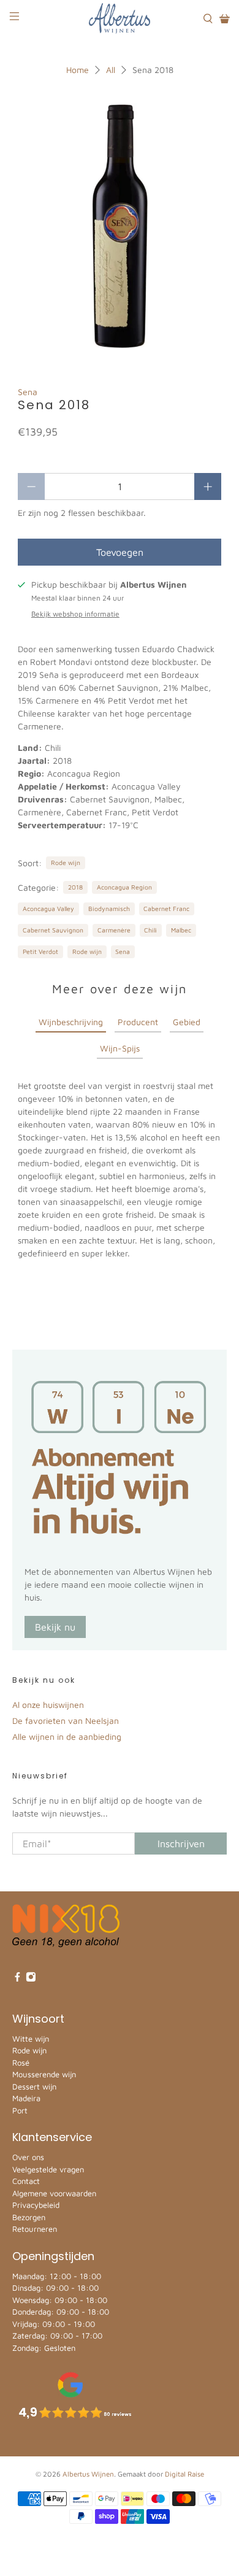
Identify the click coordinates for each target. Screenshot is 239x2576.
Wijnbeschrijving (71, 1022)
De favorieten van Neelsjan (66, 1721)
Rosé (21, 2063)
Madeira (26, 2098)
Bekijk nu (55, 1627)
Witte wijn (31, 2039)
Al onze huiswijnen (48, 1705)
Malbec (181, 930)
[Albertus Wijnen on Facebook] (17, 1979)
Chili (150, 930)
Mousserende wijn (44, 2074)
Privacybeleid (36, 2205)
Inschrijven (181, 1844)
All (111, 70)
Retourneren (35, 2229)
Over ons (28, 2157)
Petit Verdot (40, 952)
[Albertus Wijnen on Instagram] (31, 1979)
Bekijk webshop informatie (75, 614)
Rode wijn (66, 863)
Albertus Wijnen (88, 2474)
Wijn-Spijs (120, 1048)
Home (78, 70)
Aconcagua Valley (48, 909)
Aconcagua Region (124, 887)
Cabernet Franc (166, 909)
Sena (28, 392)
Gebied (187, 1022)
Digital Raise (184, 2474)
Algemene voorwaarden (54, 2193)
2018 (75, 887)
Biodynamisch (109, 909)
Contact (26, 2181)
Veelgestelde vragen (48, 2169)
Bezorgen (29, 2217)
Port (20, 2110)
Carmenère (114, 930)
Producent (138, 1022)
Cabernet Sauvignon (53, 930)
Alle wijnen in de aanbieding (67, 1736)
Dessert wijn (34, 2086)
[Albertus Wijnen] (120, 18)
